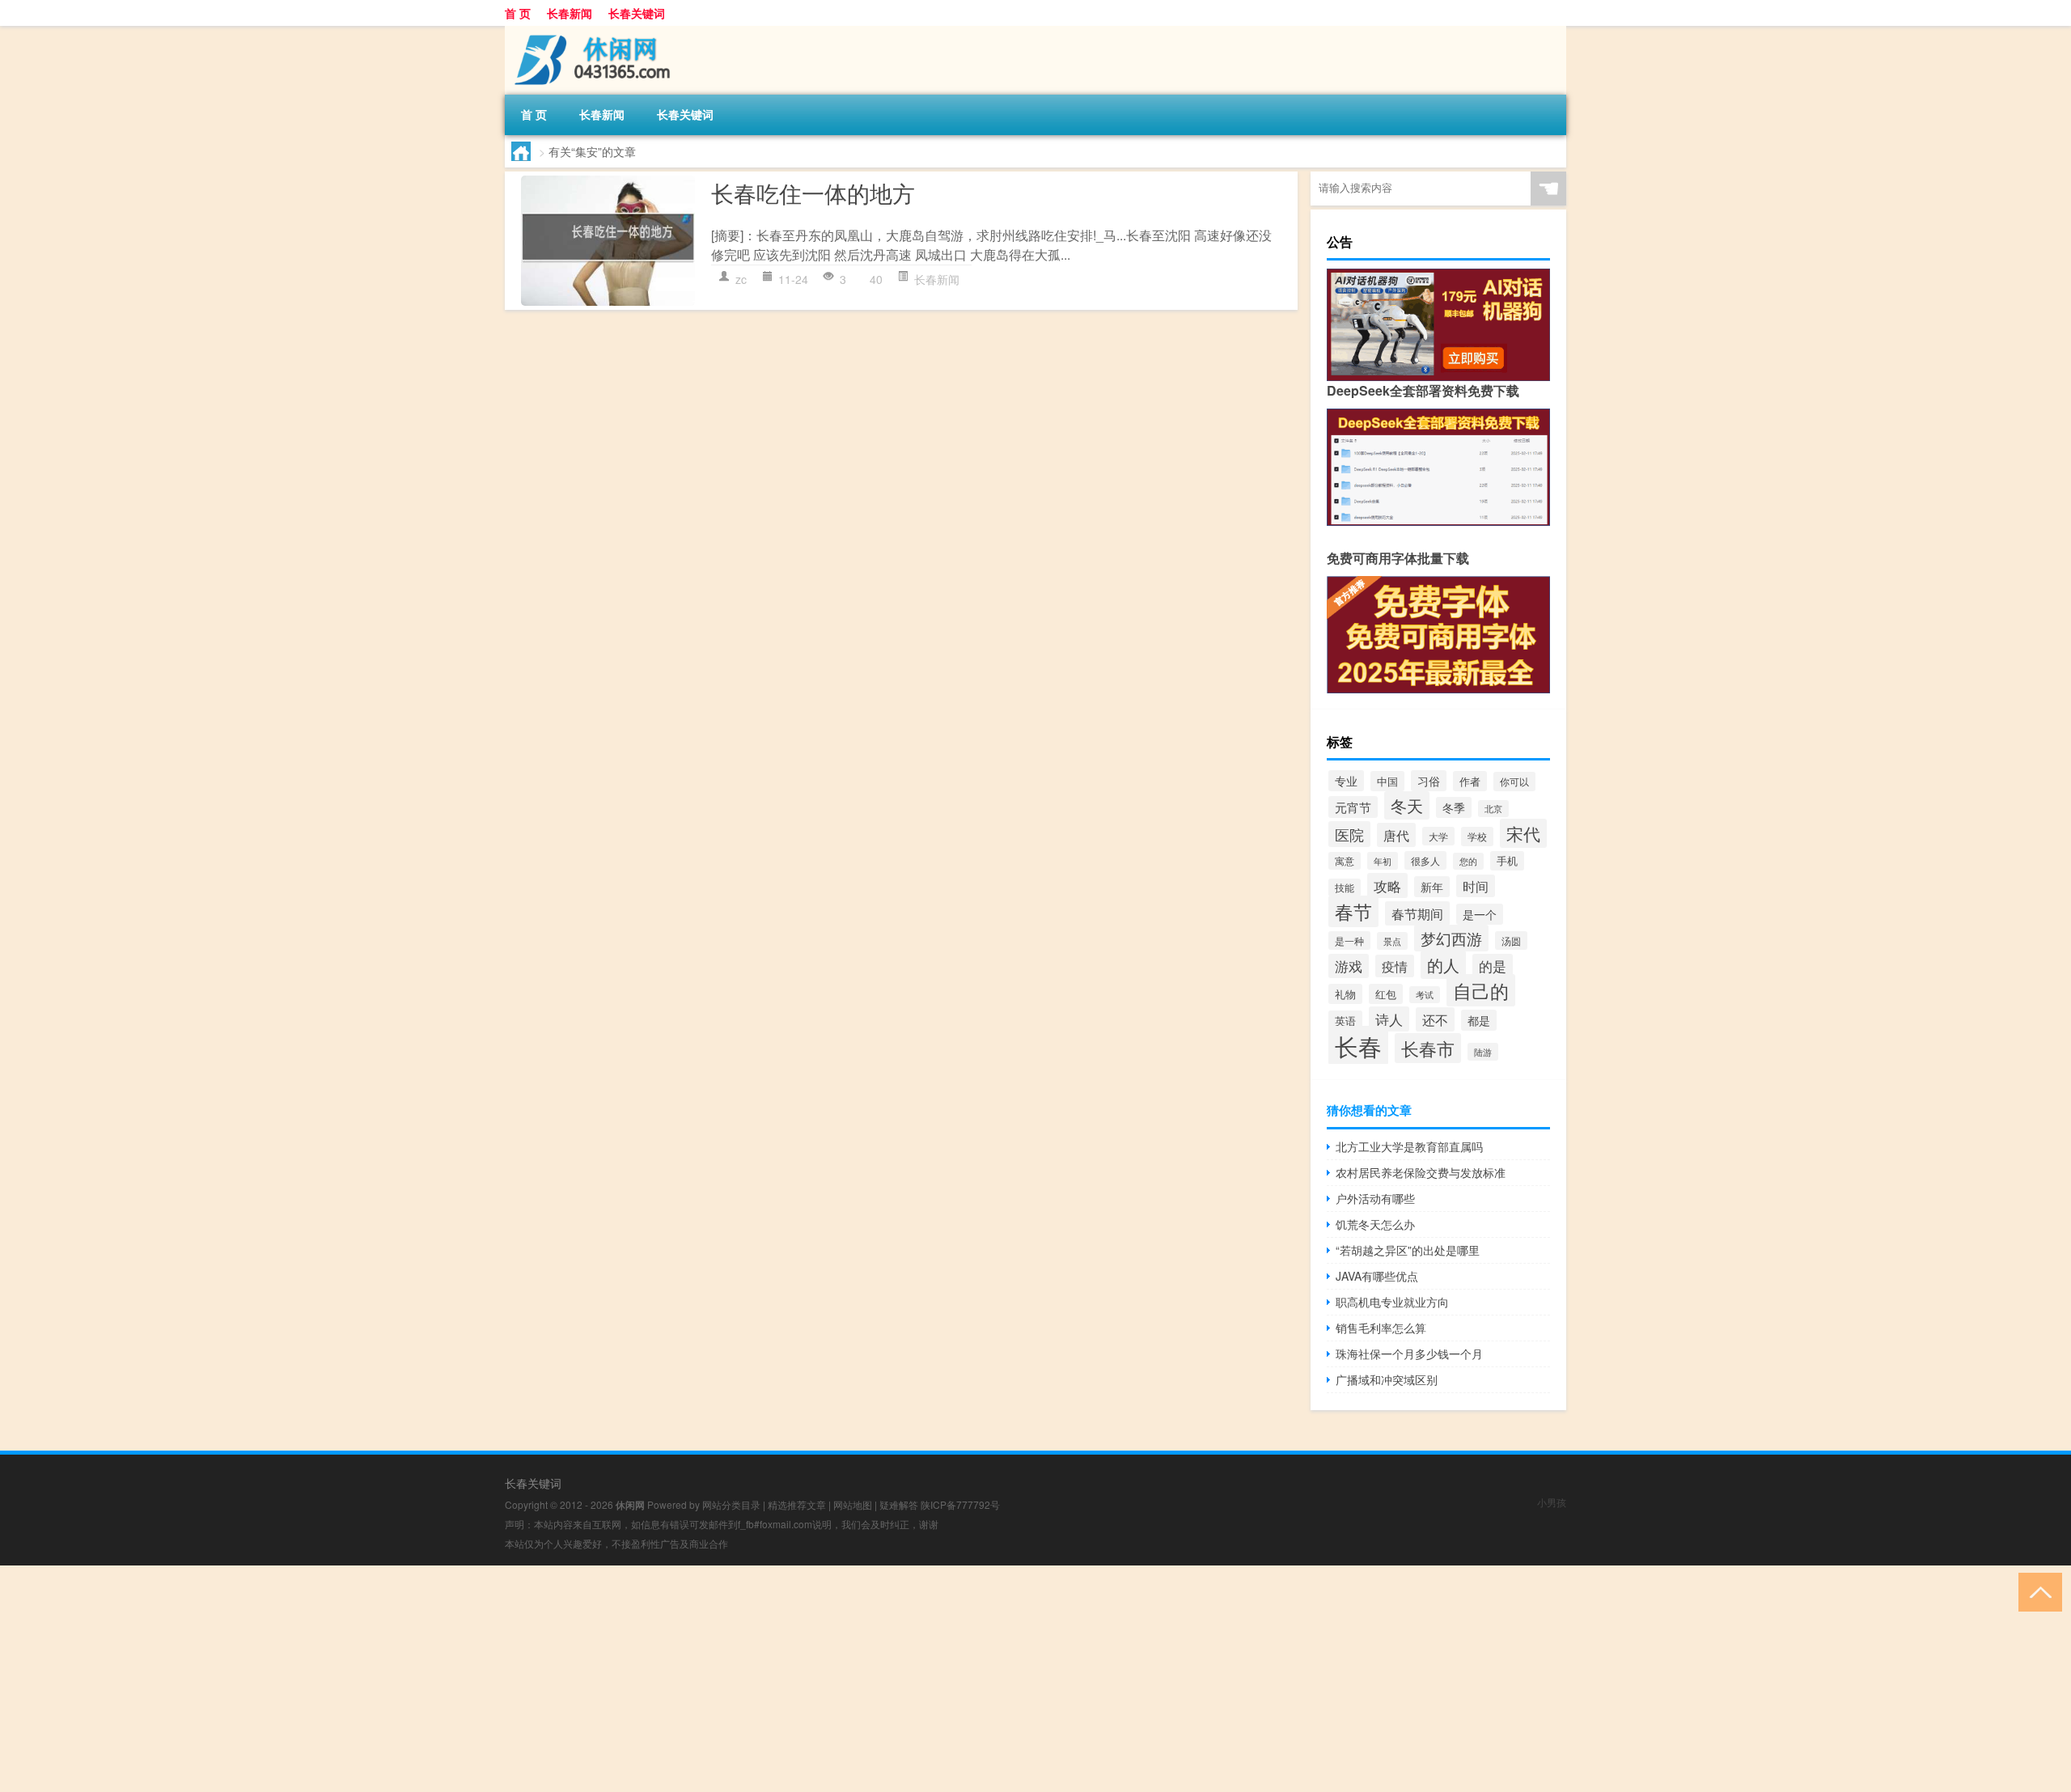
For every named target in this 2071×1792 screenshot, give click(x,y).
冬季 (1454, 807)
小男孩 (1552, 1502)
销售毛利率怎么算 (1381, 1328)
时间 (1476, 886)
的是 (1493, 966)
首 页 (518, 13)
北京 (1493, 809)
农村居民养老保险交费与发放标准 (1421, 1172)
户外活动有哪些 (1375, 1198)
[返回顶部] (2037, 1591)
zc (741, 279)
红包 (1386, 994)
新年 (1432, 887)
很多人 (1425, 860)
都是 (1479, 1020)
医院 (1349, 834)
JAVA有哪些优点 (1377, 1276)
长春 (1358, 1045)
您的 (1468, 861)
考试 (1425, 995)
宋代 (1523, 833)
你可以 (1514, 782)
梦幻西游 (1451, 938)
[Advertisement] (485, 1679)
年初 (1383, 861)
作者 (1470, 781)
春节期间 (1417, 913)
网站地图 (853, 1504)
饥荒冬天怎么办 (1375, 1224)
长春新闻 (570, 13)
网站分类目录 (731, 1504)
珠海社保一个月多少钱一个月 (1409, 1354)
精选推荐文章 (797, 1504)
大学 (1438, 836)
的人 (1443, 965)
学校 (1477, 837)
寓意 (1345, 861)
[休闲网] (590, 32)
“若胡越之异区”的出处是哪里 (1408, 1250)
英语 (1345, 1021)
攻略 (1387, 885)
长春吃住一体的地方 (813, 193)
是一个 (1480, 914)
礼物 (1345, 994)
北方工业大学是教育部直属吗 (1409, 1146)
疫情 (1395, 966)
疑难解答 (899, 1504)
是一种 (1349, 940)
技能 (1345, 888)
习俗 (1429, 781)
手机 (1507, 861)
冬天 (1407, 805)
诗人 (1389, 1019)
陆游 (1483, 1052)
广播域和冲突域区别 (1387, 1379)
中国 (1387, 781)
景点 (1392, 941)
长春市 (1428, 1048)
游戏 (1349, 966)
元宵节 (1353, 807)
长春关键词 (637, 13)
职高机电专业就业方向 (1392, 1302)
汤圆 (1511, 940)
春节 (1353, 911)
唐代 (1396, 835)
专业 (1346, 781)
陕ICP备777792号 (960, 1504)
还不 (1435, 1019)
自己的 (1481, 990)
